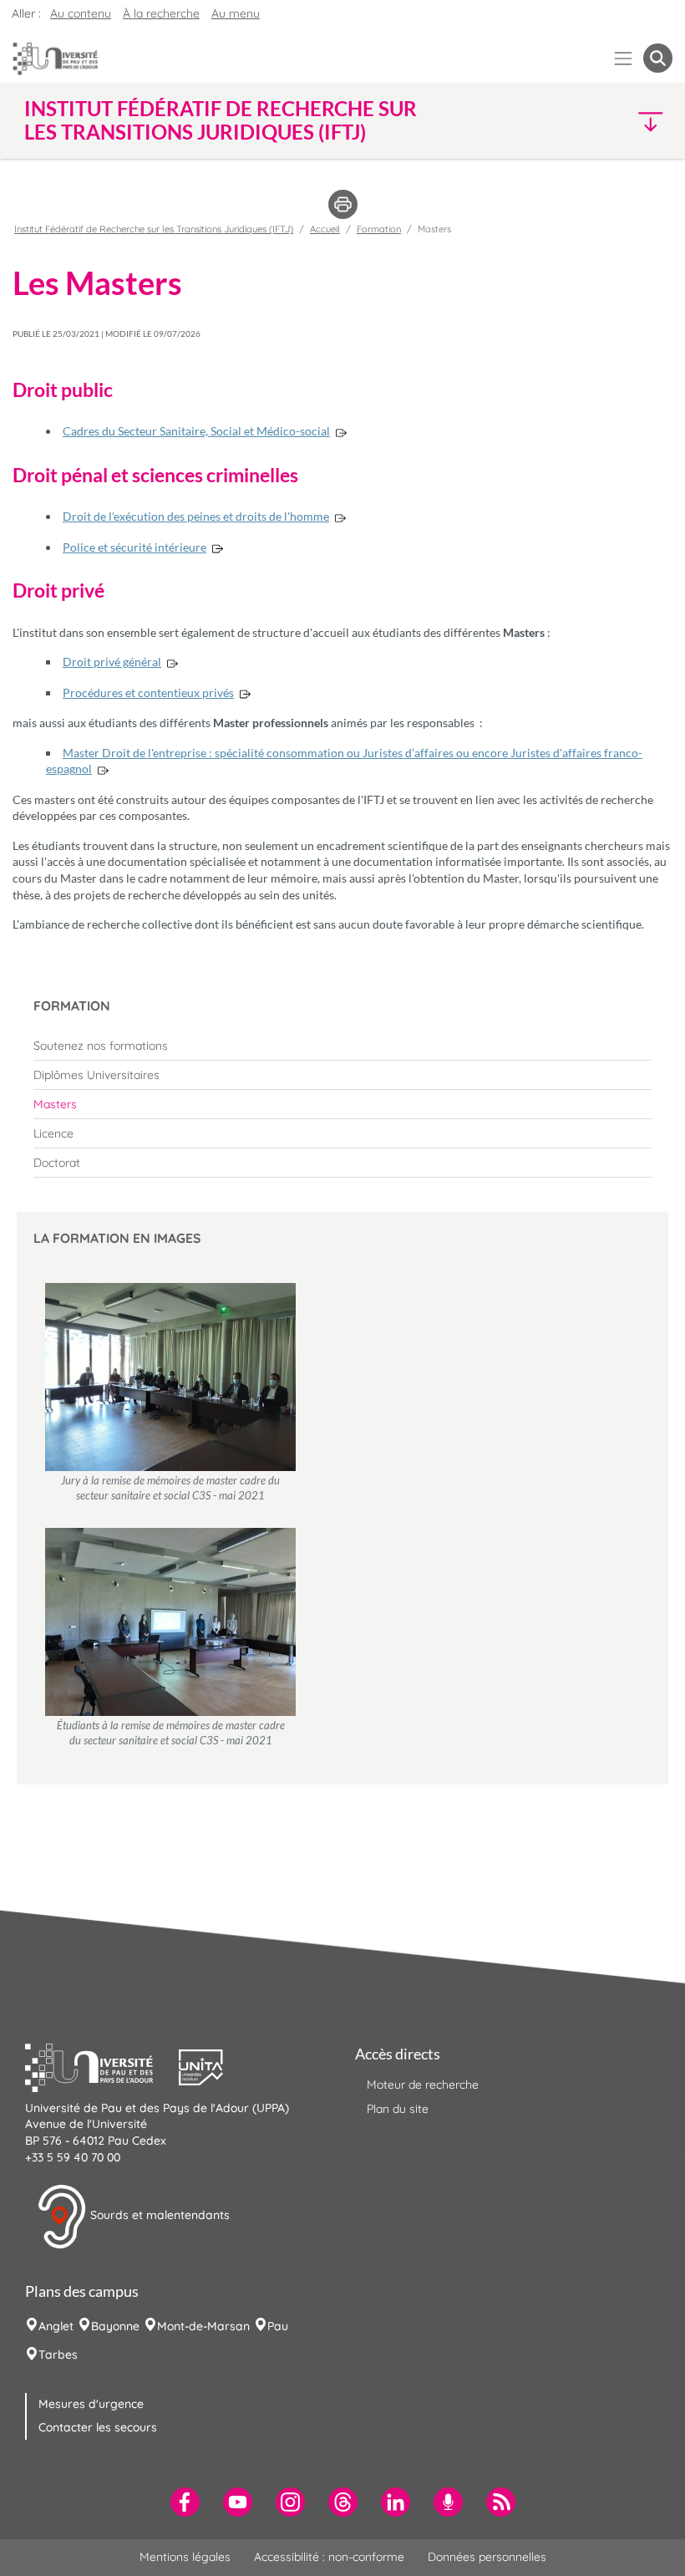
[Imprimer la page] (343, 203)
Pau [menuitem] (278, 2326)
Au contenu (81, 13)
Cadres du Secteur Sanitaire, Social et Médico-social (196, 431)
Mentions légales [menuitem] (185, 2557)
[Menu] (624, 58)
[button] (594, 121)
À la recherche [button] (161, 13)
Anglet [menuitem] (56, 2326)
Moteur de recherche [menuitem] (423, 2085)
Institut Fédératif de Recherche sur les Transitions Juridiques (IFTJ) (154, 229)
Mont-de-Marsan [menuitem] (203, 2326)
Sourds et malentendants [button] (158, 2215)
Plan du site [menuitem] (398, 2109)
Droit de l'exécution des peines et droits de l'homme (196, 516)
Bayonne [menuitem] (115, 2326)
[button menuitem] (658, 58)
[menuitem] (342, 1046)
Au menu (236, 13)
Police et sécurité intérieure (134, 547)
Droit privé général (112, 662)
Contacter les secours (98, 2427)
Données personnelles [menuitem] (487, 2557)
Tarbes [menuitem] (58, 2355)
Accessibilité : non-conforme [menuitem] (329, 2557)
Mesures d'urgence (91, 2404)
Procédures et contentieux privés (148, 692)
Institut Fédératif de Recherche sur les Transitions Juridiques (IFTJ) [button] (221, 120)
